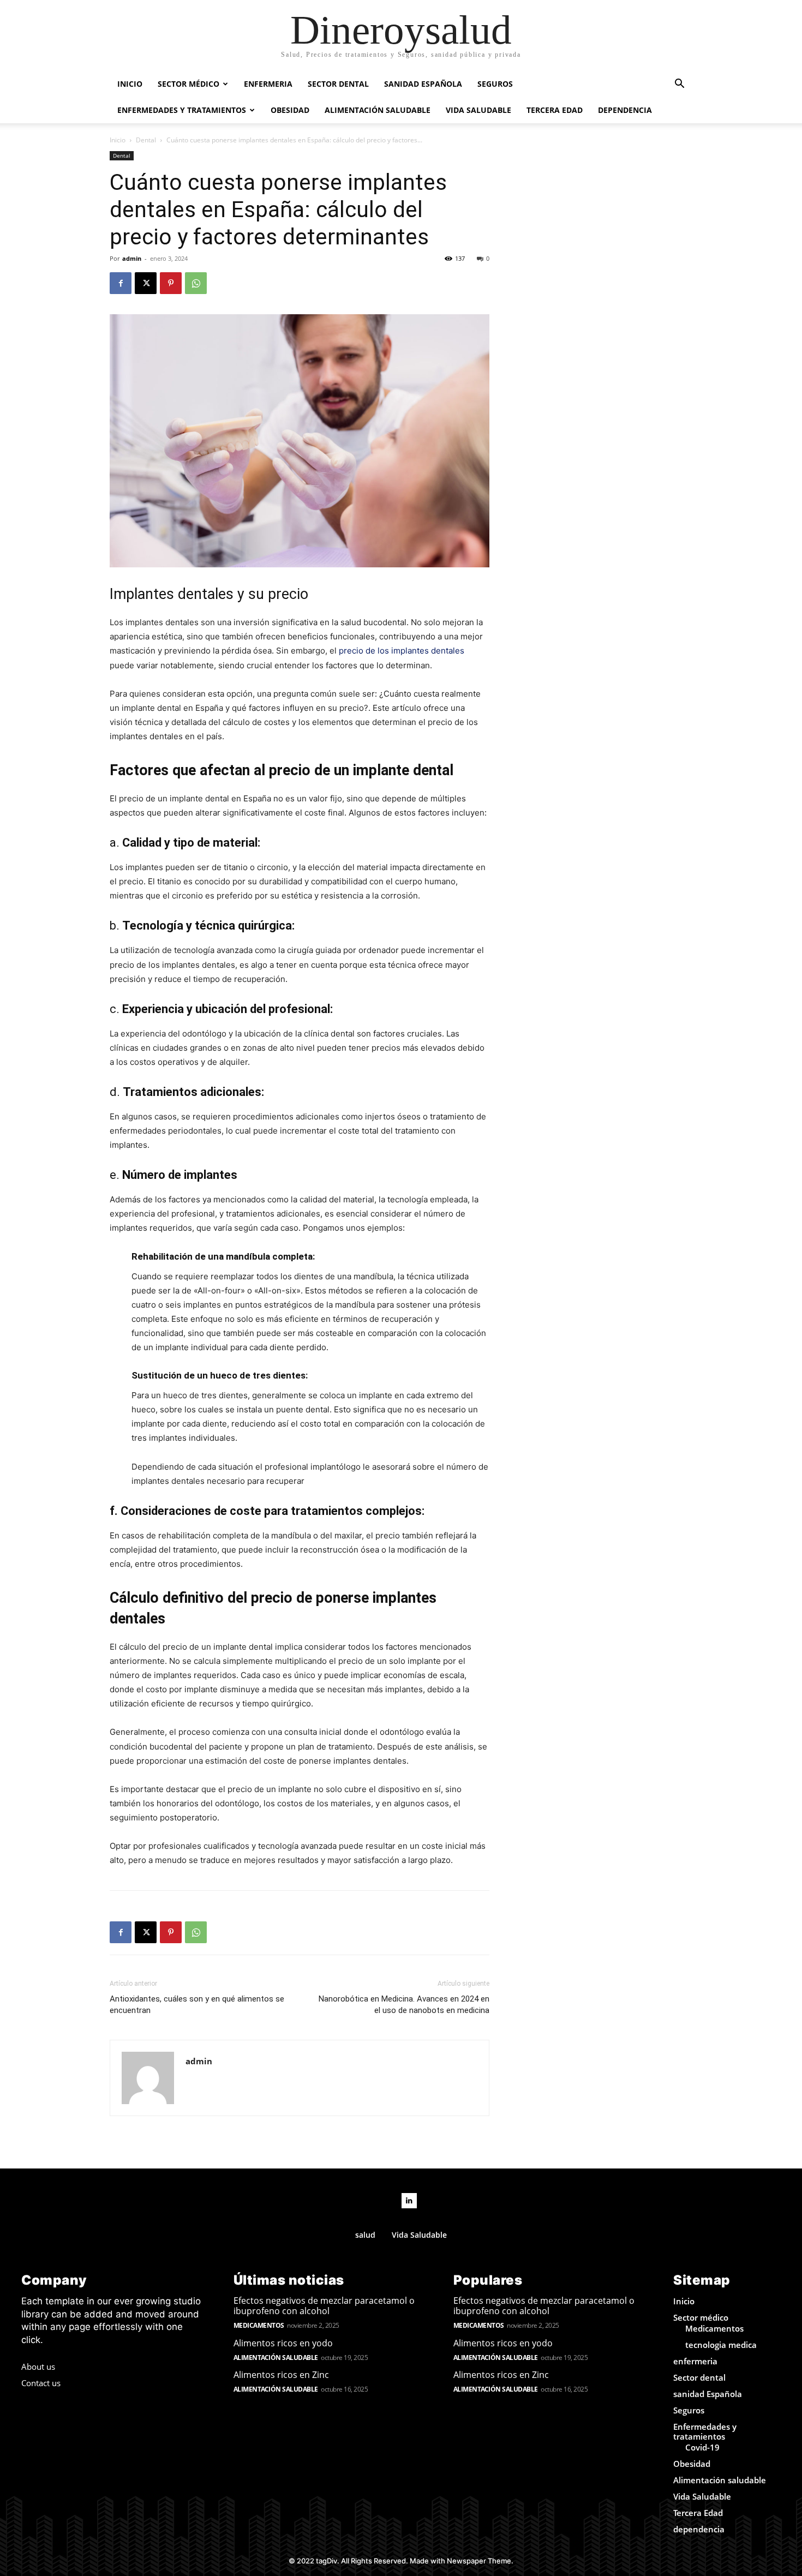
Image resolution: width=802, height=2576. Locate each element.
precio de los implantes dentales (402, 651)
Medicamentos (259, 2325)
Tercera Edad (555, 110)
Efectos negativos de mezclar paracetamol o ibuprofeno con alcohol (324, 2306)
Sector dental (338, 84)
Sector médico (188, 84)
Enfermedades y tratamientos (182, 110)
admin (132, 258)
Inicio (130, 84)
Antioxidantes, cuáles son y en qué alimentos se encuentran (197, 2005)
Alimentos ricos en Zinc (281, 2375)
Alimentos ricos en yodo (283, 2343)
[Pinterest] (171, 283)
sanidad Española (423, 84)
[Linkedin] (409, 2201)
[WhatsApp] (196, 283)
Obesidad (290, 110)
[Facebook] (121, 283)
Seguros (495, 84)
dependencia (625, 110)
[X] (146, 283)
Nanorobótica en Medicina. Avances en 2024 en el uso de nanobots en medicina (404, 2005)
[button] (679, 85)
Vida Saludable (478, 110)
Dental (146, 140)
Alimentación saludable (378, 110)
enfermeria (268, 84)
